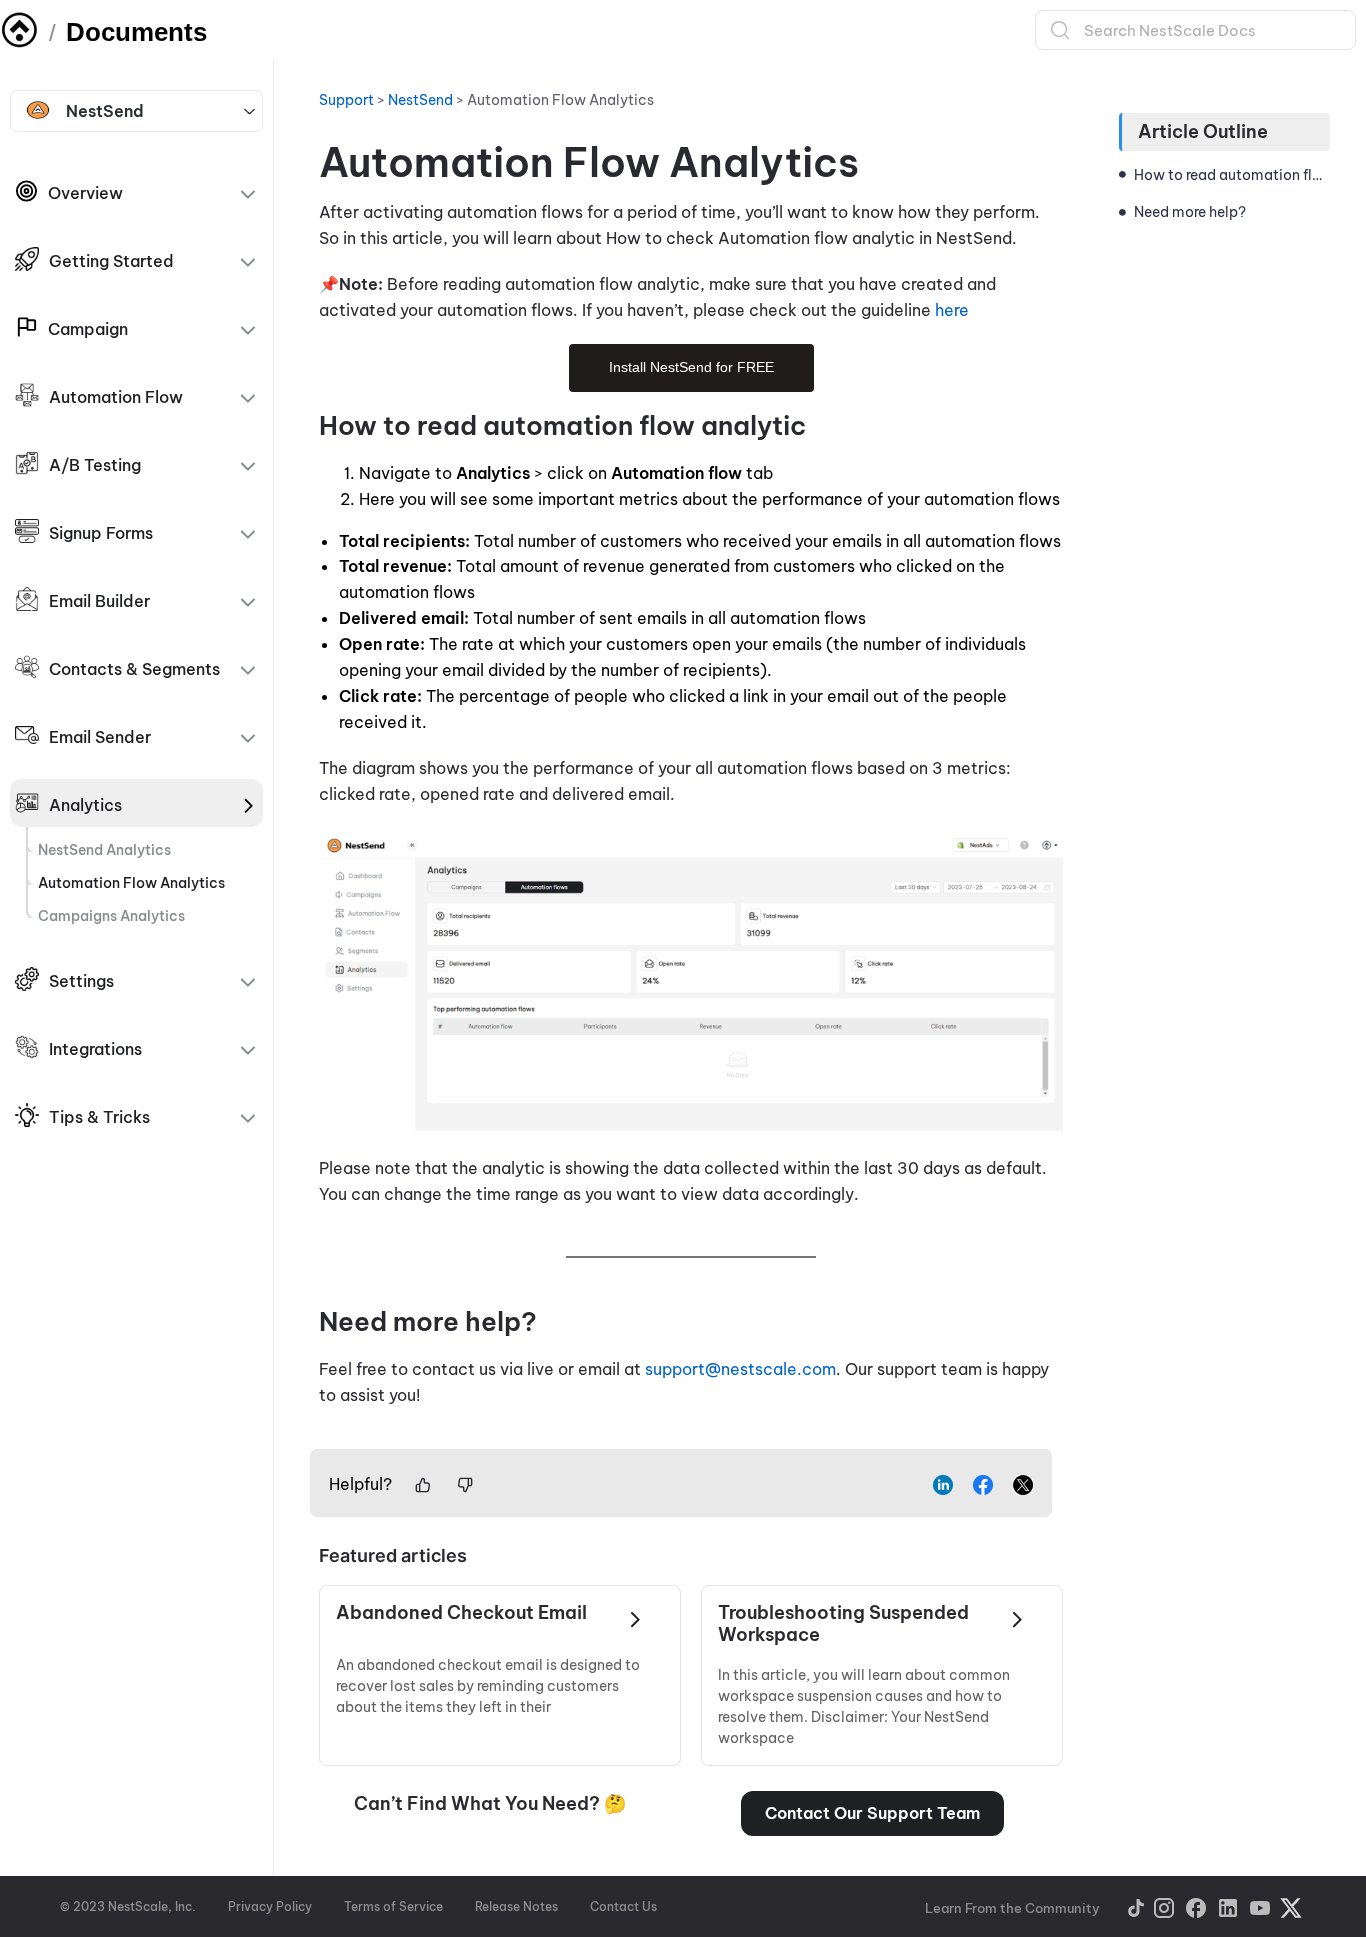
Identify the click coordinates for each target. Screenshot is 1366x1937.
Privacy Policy (270, 1906)
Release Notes (516, 1906)
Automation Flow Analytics (131, 883)
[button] (872, 1813)
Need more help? (1191, 212)
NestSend (105, 111)
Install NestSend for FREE (691, 367)
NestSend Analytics (104, 850)
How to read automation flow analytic (1232, 175)
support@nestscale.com (740, 1369)
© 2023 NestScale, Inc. (128, 1906)
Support (346, 100)
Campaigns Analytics (111, 916)
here (952, 310)
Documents (136, 32)
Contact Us (623, 1906)
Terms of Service (393, 1906)
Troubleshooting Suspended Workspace (843, 1623)
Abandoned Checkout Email (461, 1613)
